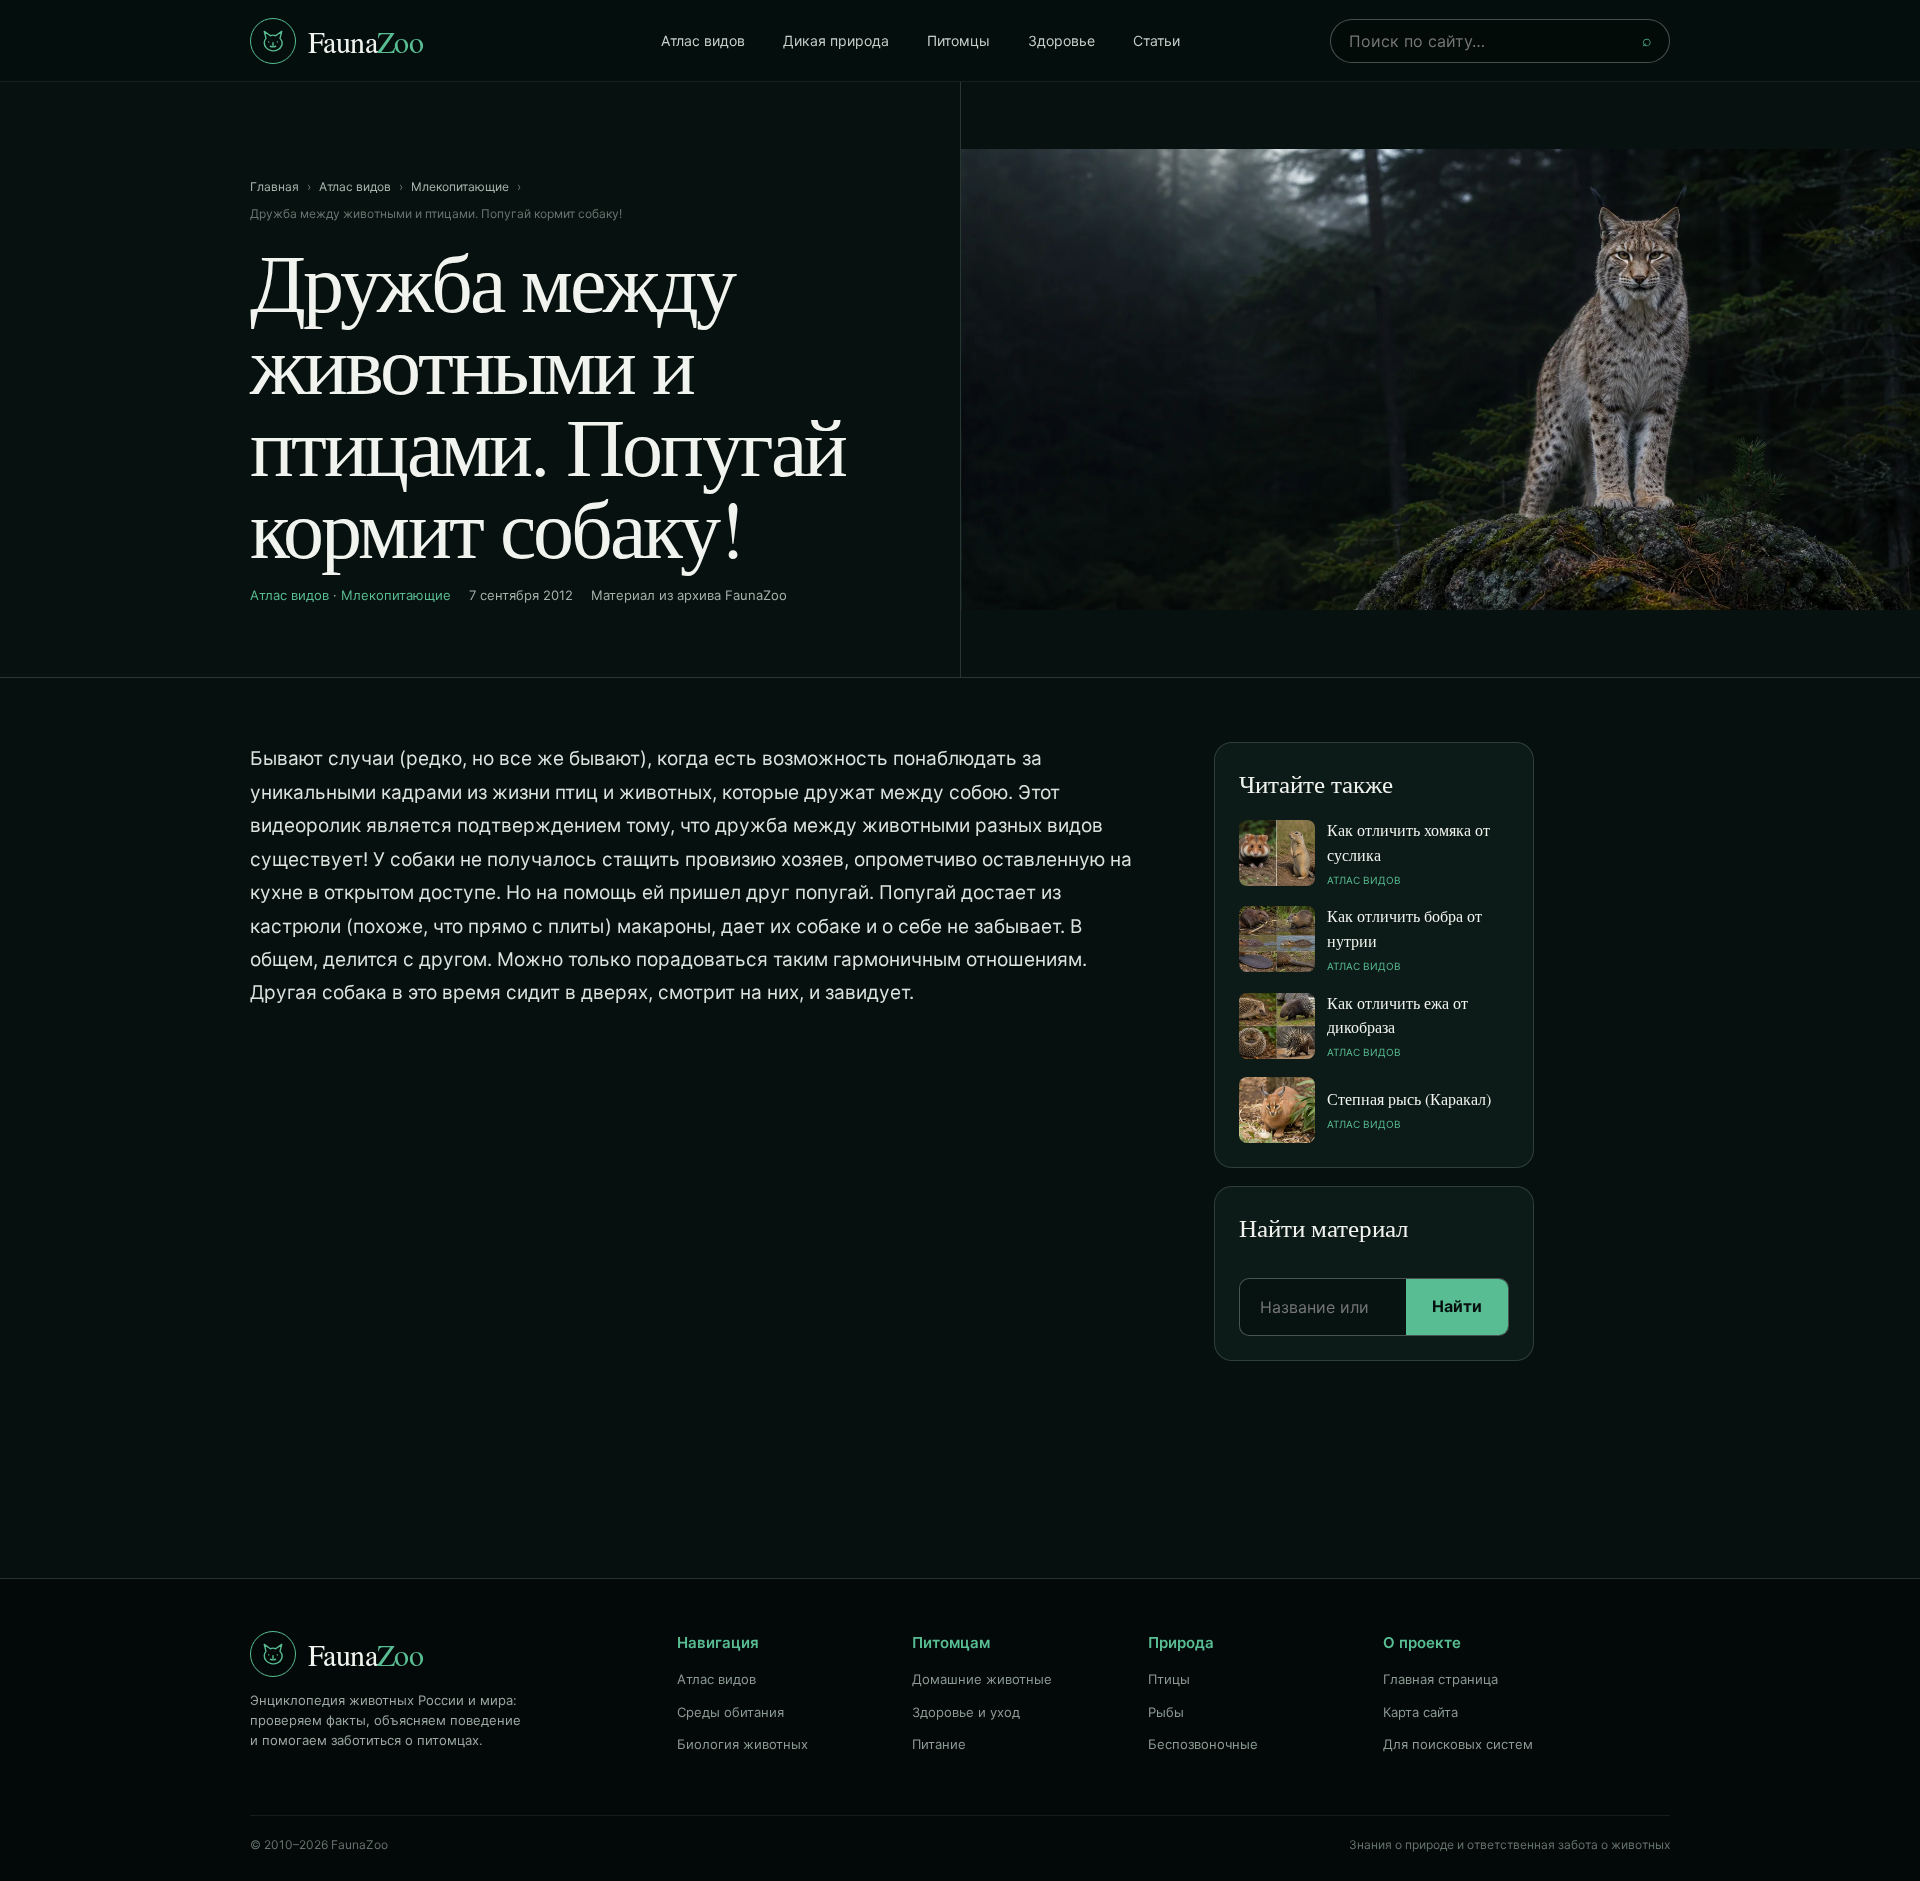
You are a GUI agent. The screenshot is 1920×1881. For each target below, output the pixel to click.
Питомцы (958, 40)
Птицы (1169, 1679)
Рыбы (1166, 1712)
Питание (939, 1744)
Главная (274, 186)
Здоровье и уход (966, 1712)
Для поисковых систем (1458, 1744)
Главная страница (1440, 1679)
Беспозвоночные (1203, 1744)
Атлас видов (703, 40)
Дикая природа (836, 40)
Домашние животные (982, 1679)
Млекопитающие (460, 186)
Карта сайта (1420, 1712)
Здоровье (1061, 40)
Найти (1457, 1306)
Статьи (1156, 40)
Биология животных (742, 1744)
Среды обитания (730, 1712)
